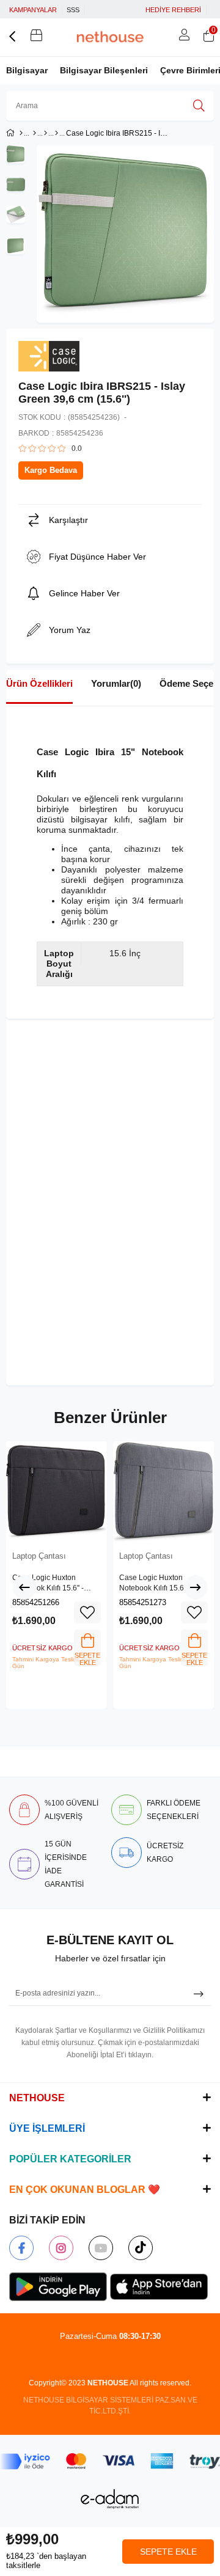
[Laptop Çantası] (57, 133)
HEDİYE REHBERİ (173, 10)
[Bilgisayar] (35, 133)
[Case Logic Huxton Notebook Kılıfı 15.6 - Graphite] (163, 1492)
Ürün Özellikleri (39, 683)
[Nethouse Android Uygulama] (58, 2287)
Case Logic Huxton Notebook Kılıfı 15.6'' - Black (48, 1584)
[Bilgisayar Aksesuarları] (46, 133)
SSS (73, 10)
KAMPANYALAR (33, 10)
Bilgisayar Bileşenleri (104, 70)
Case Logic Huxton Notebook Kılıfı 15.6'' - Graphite (155, 1584)
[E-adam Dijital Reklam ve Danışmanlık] (110, 2499)
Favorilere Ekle (87, 1612)
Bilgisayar (27, 70)
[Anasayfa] (21, 133)
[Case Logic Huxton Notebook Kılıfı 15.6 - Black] (57, 1492)
